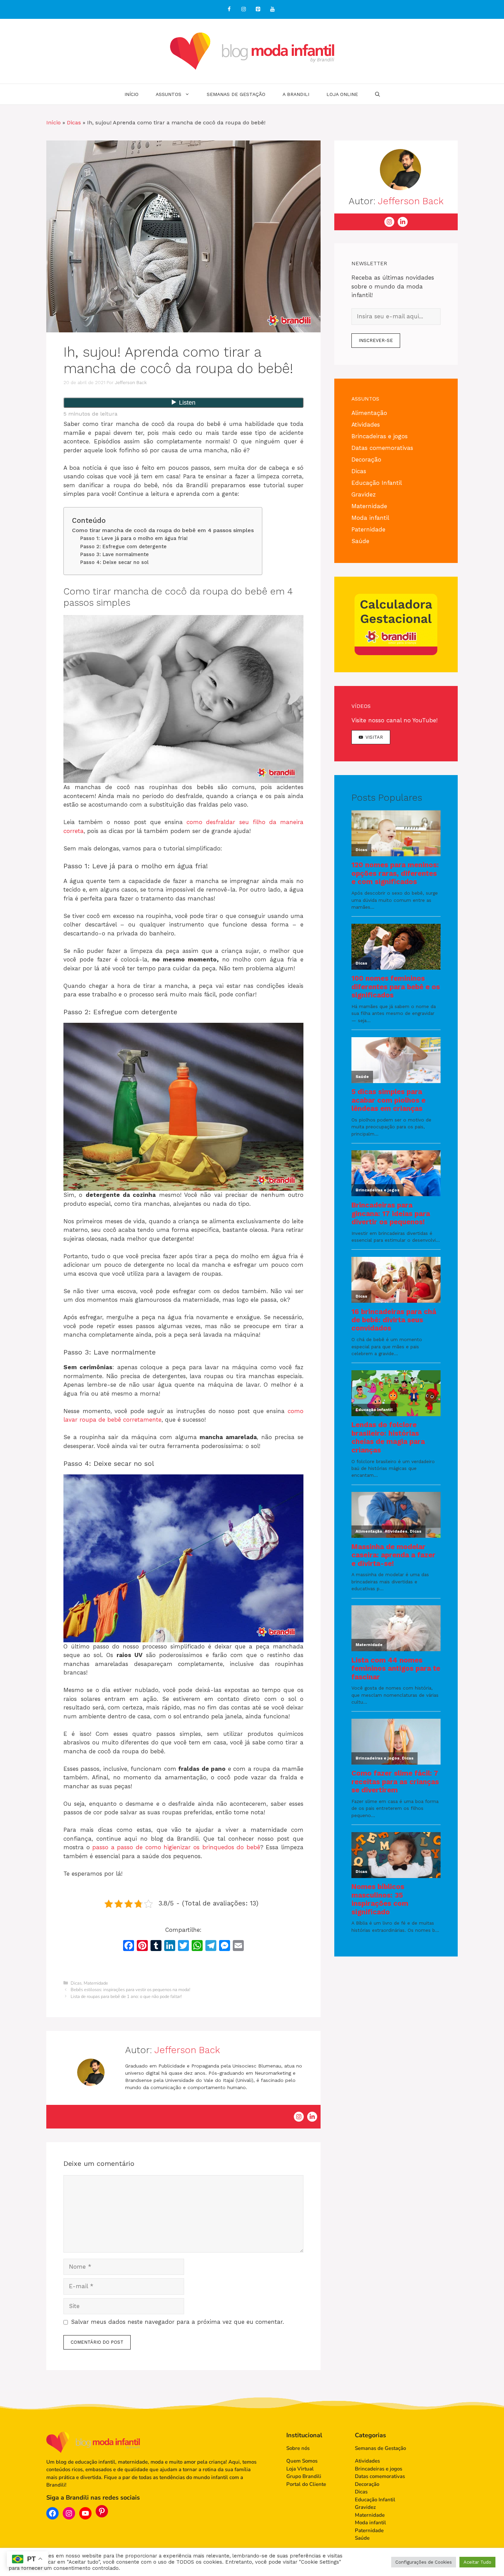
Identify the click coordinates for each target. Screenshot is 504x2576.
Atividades (366, 425)
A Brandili (296, 94)
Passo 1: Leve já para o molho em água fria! (134, 538)
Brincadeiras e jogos (380, 436)
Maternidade (96, 1983)
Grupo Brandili (304, 2476)
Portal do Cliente (306, 2484)
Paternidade (368, 529)
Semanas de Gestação (380, 2448)
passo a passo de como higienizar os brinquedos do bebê (176, 1847)
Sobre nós (298, 2448)
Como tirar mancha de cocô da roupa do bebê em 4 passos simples (163, 530)
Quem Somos (302, 2461)
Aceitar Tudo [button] (477, 2562)
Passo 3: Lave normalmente (115, 554)
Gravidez (364, 494)
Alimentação (369, 413)
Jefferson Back (187, 2050)
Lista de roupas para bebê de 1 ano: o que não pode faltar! (126, 1997)
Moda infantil (370, 518)
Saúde (360, 541)
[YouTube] (272, 9)
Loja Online (342, 94)
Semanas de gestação (236, 94)
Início (131, 94)
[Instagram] (243, 9)
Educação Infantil (377, 483)
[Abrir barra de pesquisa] (377, 94)
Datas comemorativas (382, 448)
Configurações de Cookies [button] (424, 2562)
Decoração (366, 459)
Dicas (74, 122)
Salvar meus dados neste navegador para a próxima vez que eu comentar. (177, 2322)
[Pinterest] (258, 9)
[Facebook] (229, 9)
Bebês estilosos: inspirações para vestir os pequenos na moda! (130, 1990)
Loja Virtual (300, 2469)
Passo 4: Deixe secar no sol (115, 562)
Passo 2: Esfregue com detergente (123, 547)
